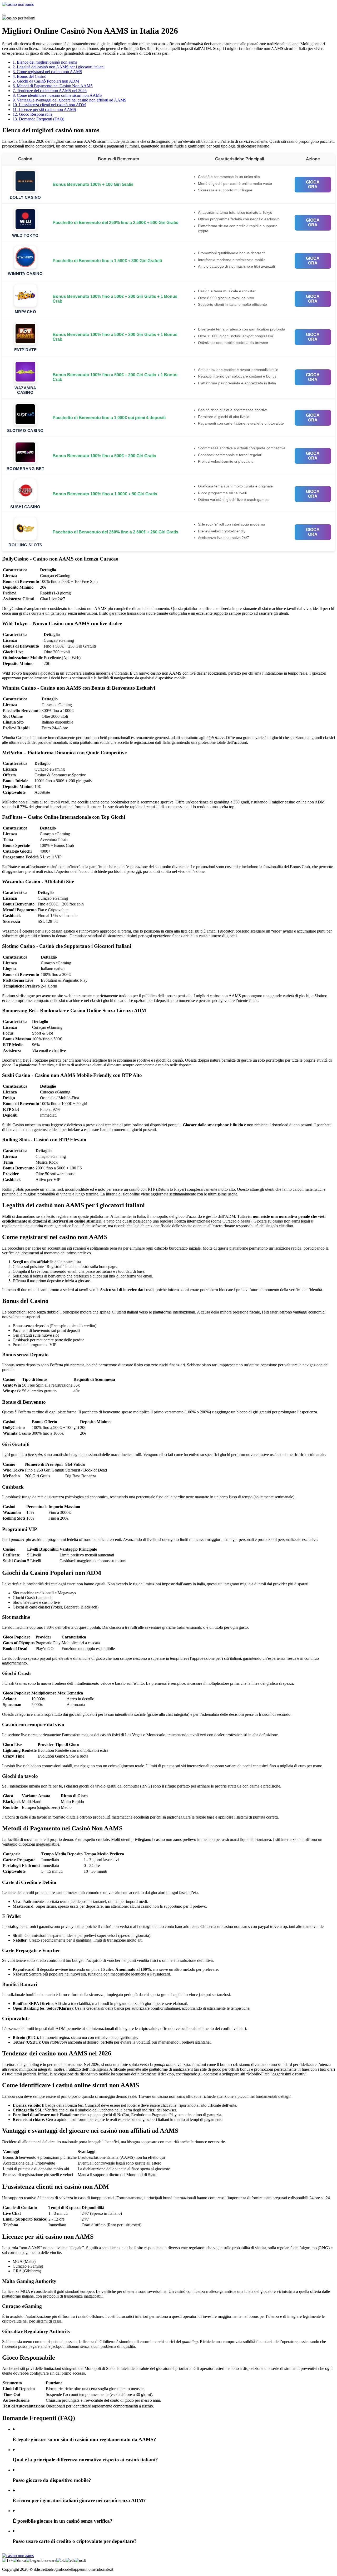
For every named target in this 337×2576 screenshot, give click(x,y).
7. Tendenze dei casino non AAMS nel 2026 (50, 91)
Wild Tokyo (25, 235)
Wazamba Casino (25, 390)
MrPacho (26, 312)
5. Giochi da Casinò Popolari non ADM (46, 81)
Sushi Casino (25, 507)
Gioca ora (313, 184)
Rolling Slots (25, 545)
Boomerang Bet (26, 469)
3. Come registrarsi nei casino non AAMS (47, 72)
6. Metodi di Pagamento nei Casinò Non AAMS (53, 86)
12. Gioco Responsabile (33, 114)
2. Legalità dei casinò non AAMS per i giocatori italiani (59, 67)
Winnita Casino (25, 274)
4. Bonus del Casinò (29, 76)
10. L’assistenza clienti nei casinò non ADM (49, 105)
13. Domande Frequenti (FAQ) (38, 119)
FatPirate (26, 350)
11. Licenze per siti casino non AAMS (44, 110)
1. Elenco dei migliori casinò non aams (45, 62)
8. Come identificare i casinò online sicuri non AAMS (57, 95)
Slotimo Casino (25, 431)
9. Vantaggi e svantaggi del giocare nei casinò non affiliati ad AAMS (70, 100)
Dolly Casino (25, 197)
